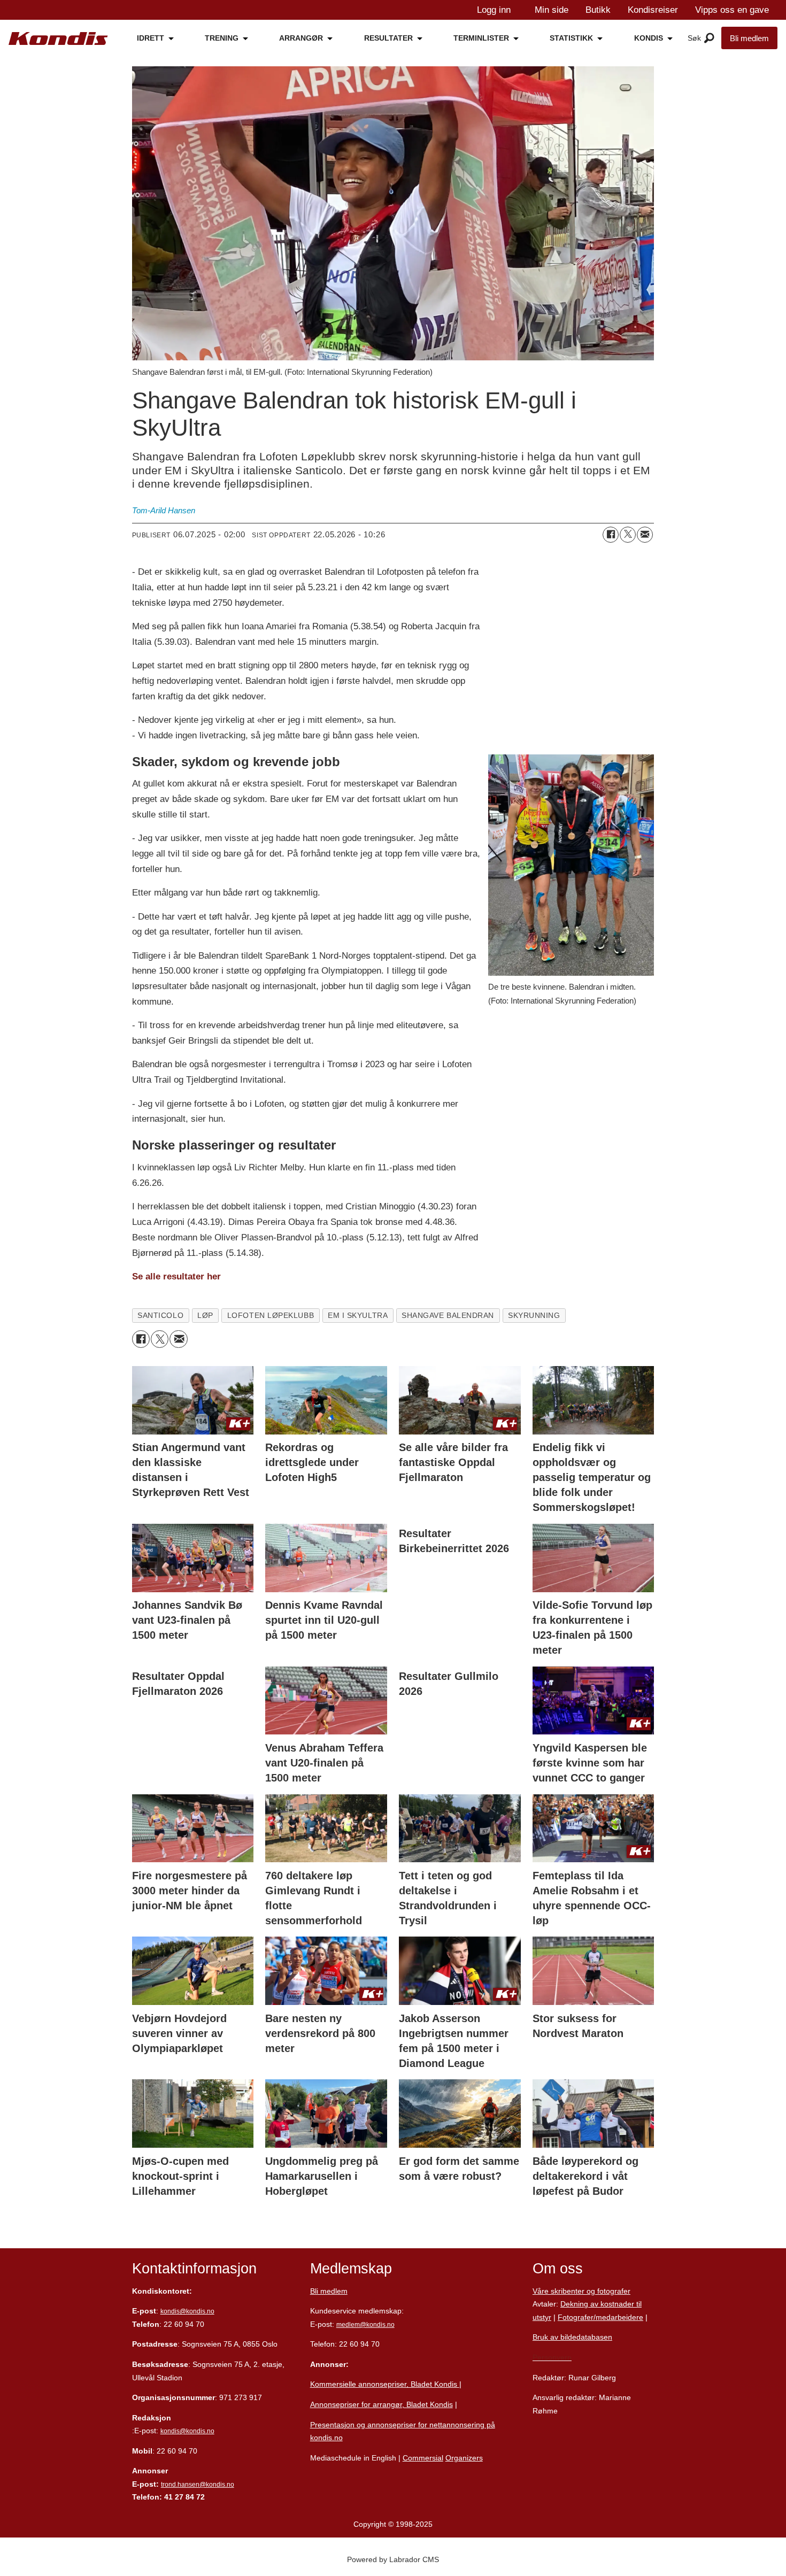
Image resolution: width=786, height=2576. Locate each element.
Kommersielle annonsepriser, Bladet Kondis (385, 2384)
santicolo (160, 1316)
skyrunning (534, 1316)
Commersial (423, 2458)
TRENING (222, 38)
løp (205, 1316)
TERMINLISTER (481, 38)
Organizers (464, 2458)
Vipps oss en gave (732, 10)
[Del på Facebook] (611, 535)
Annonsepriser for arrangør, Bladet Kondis (382, 2404)
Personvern (552, 2357)
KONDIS (649, 38)
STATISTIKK (571, 38)
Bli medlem (749, 38)
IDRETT (151, 38)
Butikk (598, 10)
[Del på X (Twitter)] (628, 535)
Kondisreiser (653, 10)
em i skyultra (358, 1316)
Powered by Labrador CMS (393, 2559)
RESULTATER (388, 38)
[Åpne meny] (709, 38)
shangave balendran (448, 1316)
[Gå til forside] (58, 38)
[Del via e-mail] (645, 535)
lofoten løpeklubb (271, 1316)
